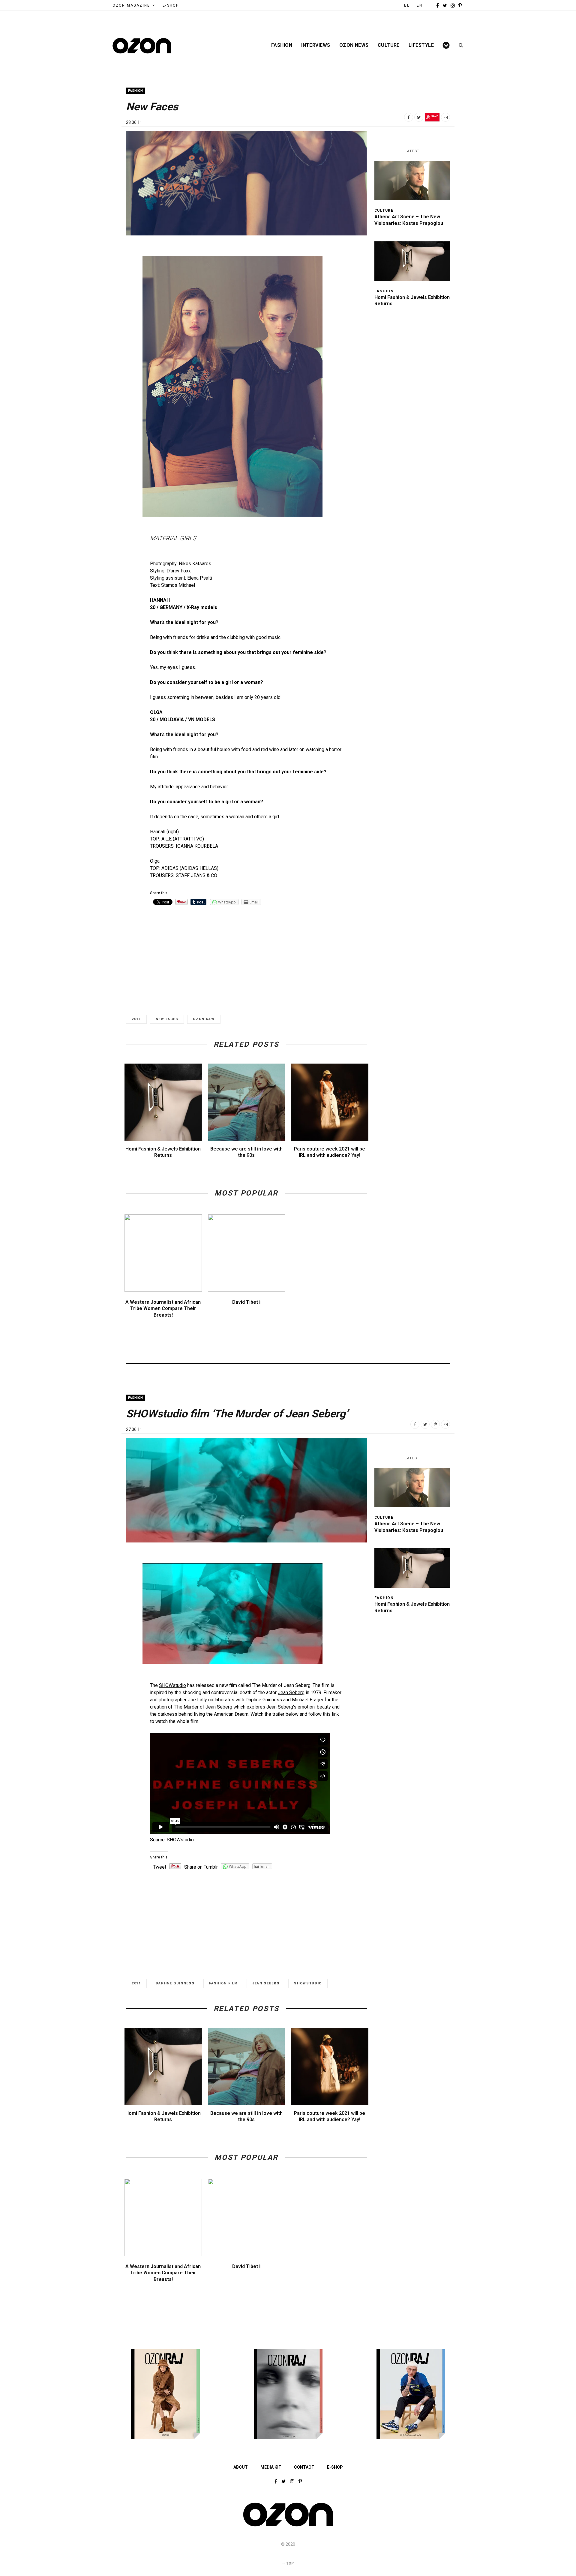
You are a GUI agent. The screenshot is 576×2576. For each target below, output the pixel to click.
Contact (304, 2467)
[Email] (445, 117)
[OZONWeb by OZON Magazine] (142, 46)
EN (420, 5)
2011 (136, 1019)
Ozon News (354, 45)
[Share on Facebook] (409, 117)
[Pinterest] (435, 1424)
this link (331, 1714)
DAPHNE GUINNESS (175, 1983)
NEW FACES (167, 1019)
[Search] (459, 45)
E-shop (335, 2467)
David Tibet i (246, 1302)
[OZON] (288, 2526)
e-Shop (171, 5)
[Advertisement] (246, 955)
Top (289, 2563)
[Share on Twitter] (419, 117)
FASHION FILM (223, 1983)
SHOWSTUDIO (308, 1983)
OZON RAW (204, 1019)
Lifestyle (421, 45)
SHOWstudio (172, 1685)
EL (407, 5)
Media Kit (271, 2467)
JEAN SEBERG (266, 1983)
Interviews (316, 45)
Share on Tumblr (201, 1867)
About (241, 2467)
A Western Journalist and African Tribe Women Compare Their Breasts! (163, 1309)
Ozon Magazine (131, 5)
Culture (389, 45)
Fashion (282, 45)
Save (435, 116)
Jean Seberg (291, 1692)
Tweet (160, 1867)
